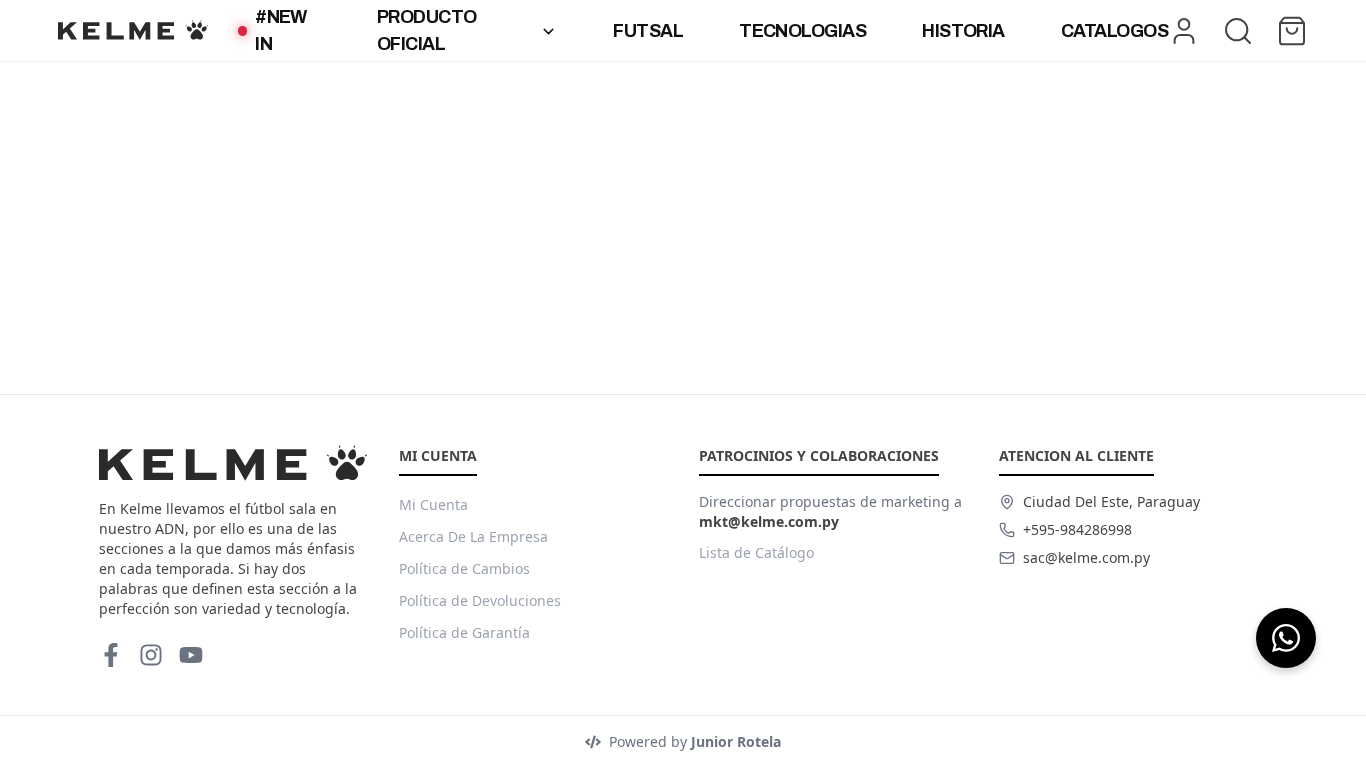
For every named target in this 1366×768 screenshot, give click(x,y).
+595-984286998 (1077, 529)
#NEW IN (281, 30)
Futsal (648, 31)
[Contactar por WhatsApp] (1286, 638)
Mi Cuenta (433, 504)
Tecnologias (802, 31)
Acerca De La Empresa (473, 536)
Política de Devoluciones (480, 600)
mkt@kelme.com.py (769, 521)
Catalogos (1114, 31)
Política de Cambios (464, 568)
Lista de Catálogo (756, 552)
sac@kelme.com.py (1086, 557)
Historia (963, 31)
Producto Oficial (427, 30)
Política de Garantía (464, 632)
